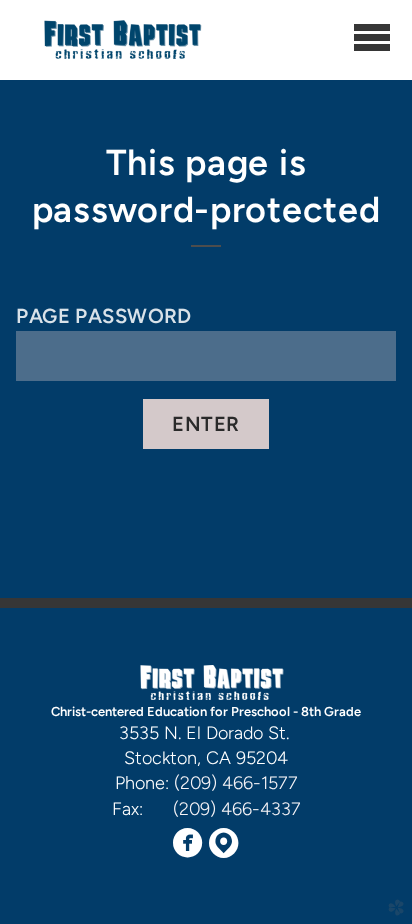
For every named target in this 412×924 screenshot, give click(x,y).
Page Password (103, 316)
